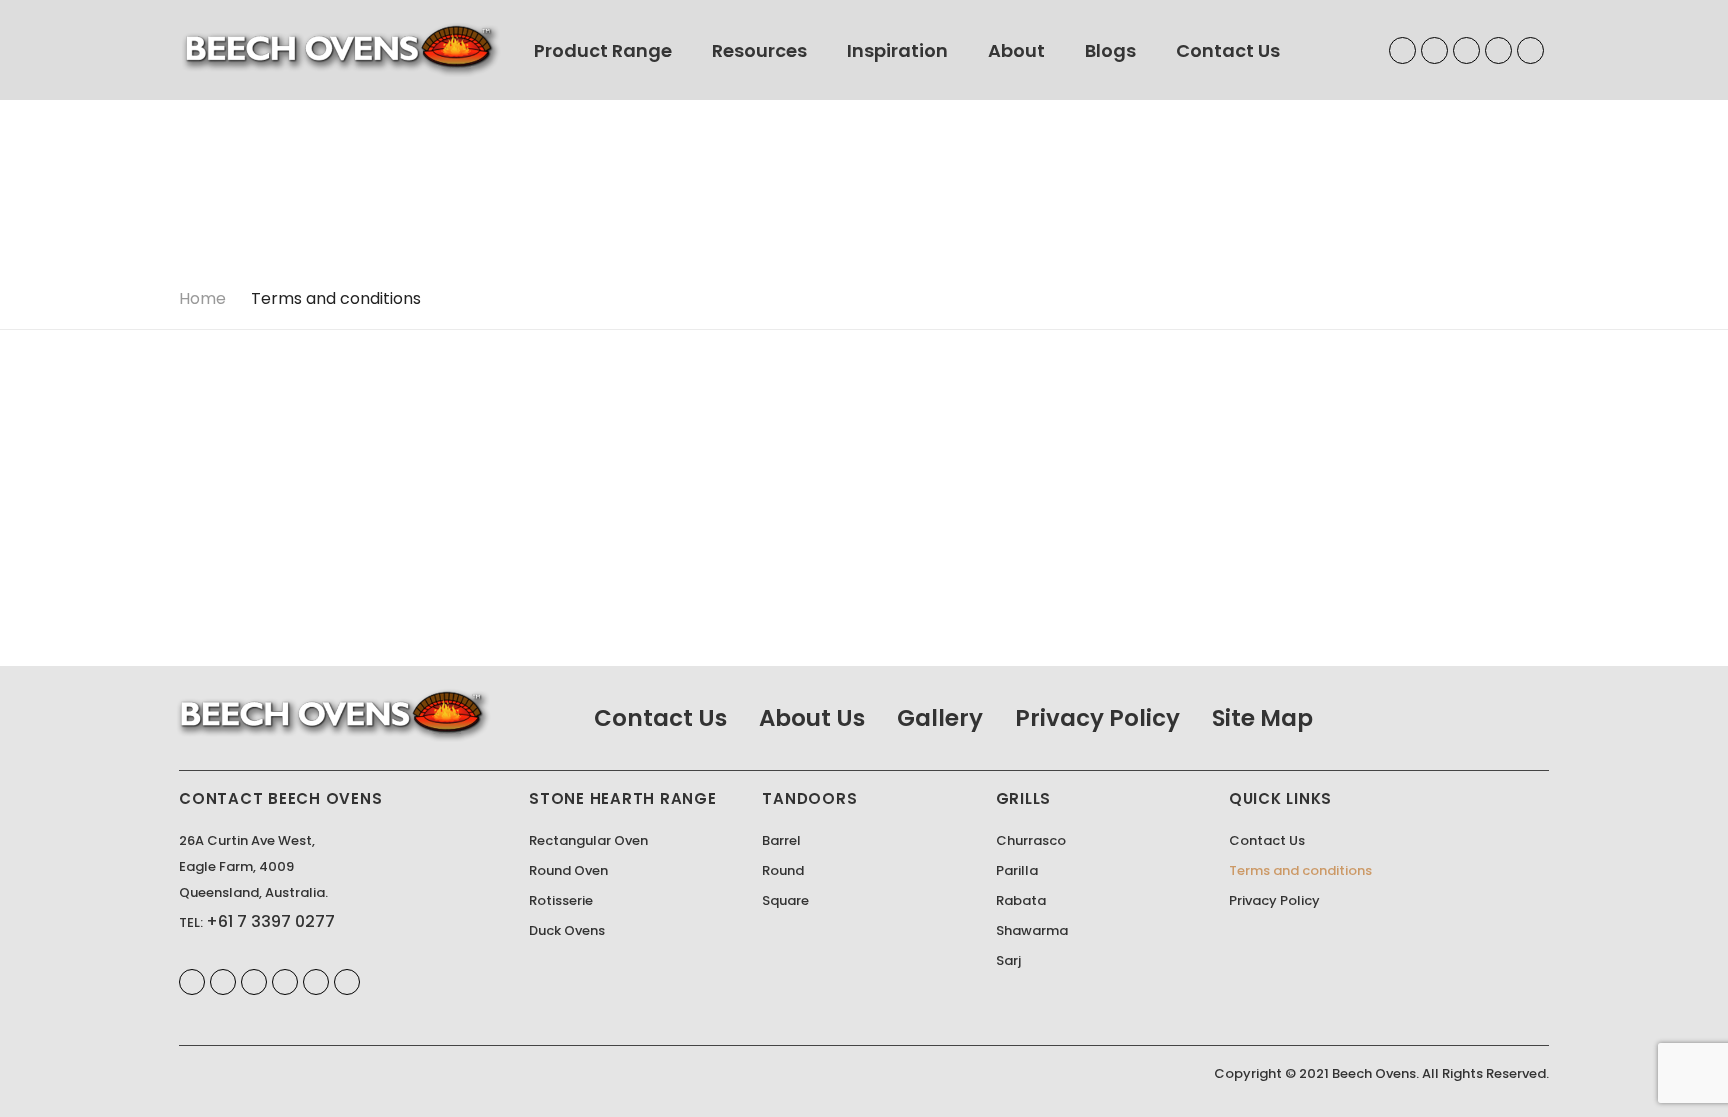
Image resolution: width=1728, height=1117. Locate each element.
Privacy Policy (1097, 718)
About (1016, 50)
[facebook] (1402, 50)
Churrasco (1031, 840)
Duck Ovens (567, 930)
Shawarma (1032, 930)
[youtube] (1498, 50)
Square (785, 900)
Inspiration (897, 50)
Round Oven (568, 870)
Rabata (1021, 900)
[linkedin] (1434, 50)
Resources (759, 50)
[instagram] (1530, 50)
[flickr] (316, 982)
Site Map (1262, 718)
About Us (812, 718)
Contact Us (1228, 50)
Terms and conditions (1300, 870)
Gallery (940, 718)
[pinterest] (1466, 50)
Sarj (1008, 960)
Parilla (1017, 870)
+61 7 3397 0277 (270, 921)
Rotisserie (561, 900)
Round (783, 870)
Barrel (781, 840)
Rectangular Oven (588, 840)
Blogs (1110, 50)
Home (202, 298)
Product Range (603, 50)
